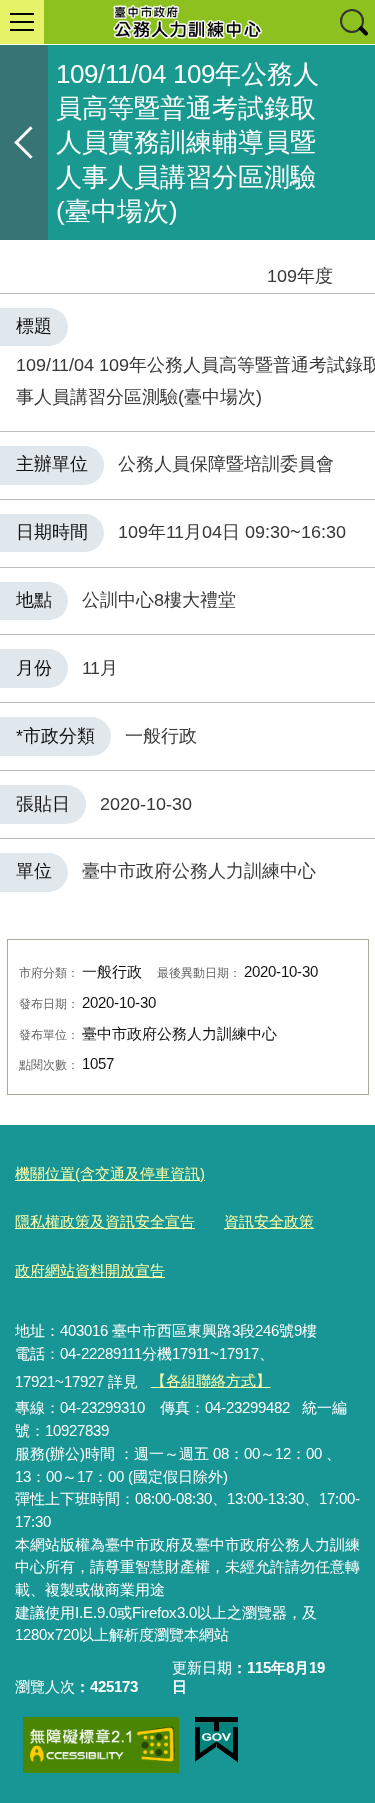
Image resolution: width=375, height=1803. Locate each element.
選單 (22, 22)
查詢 (353, 22)
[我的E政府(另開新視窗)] (216, 1740)
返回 (24, 142)
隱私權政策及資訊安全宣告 (105, 1221)
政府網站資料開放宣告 (90, 1270)
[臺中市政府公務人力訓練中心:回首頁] (187, 22)
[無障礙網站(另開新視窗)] (101, 1745)
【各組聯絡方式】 (211, 1380)
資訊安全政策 (269, 1221)
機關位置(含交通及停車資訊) (110, 1173)
